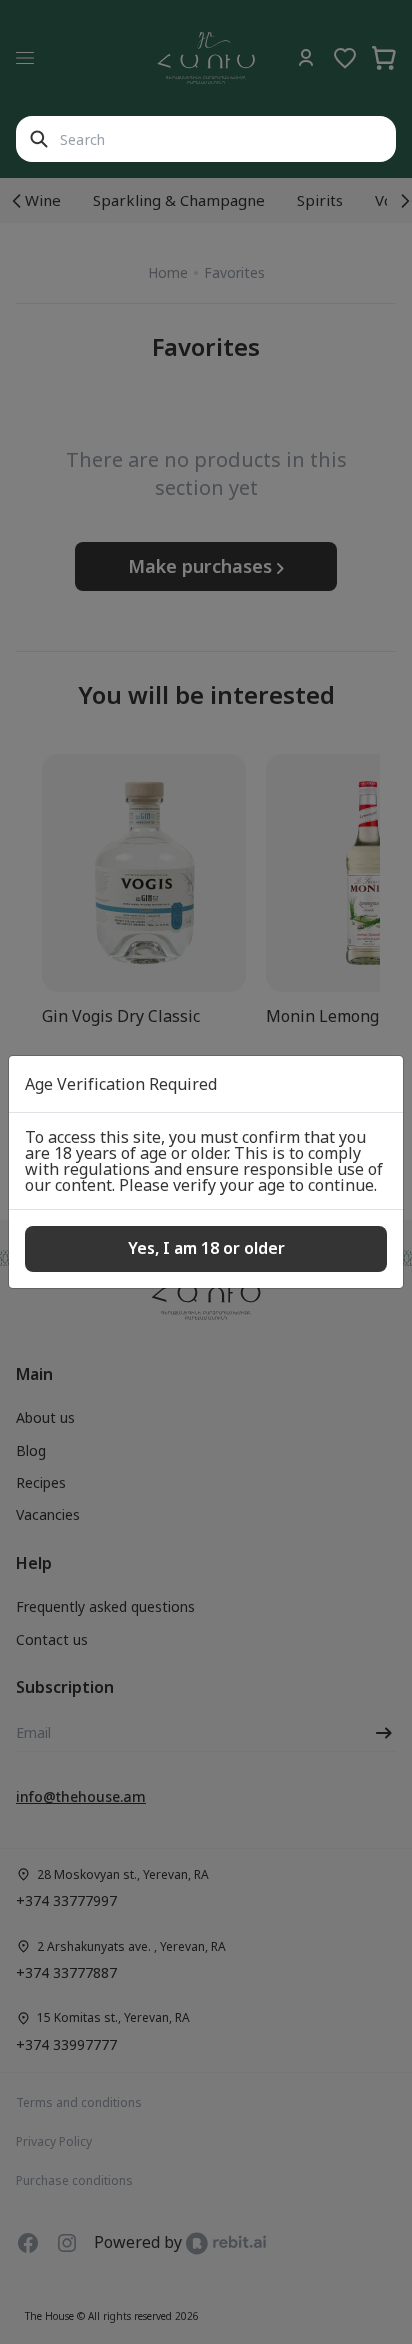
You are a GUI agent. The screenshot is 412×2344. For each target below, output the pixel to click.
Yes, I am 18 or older (206, 1248)
